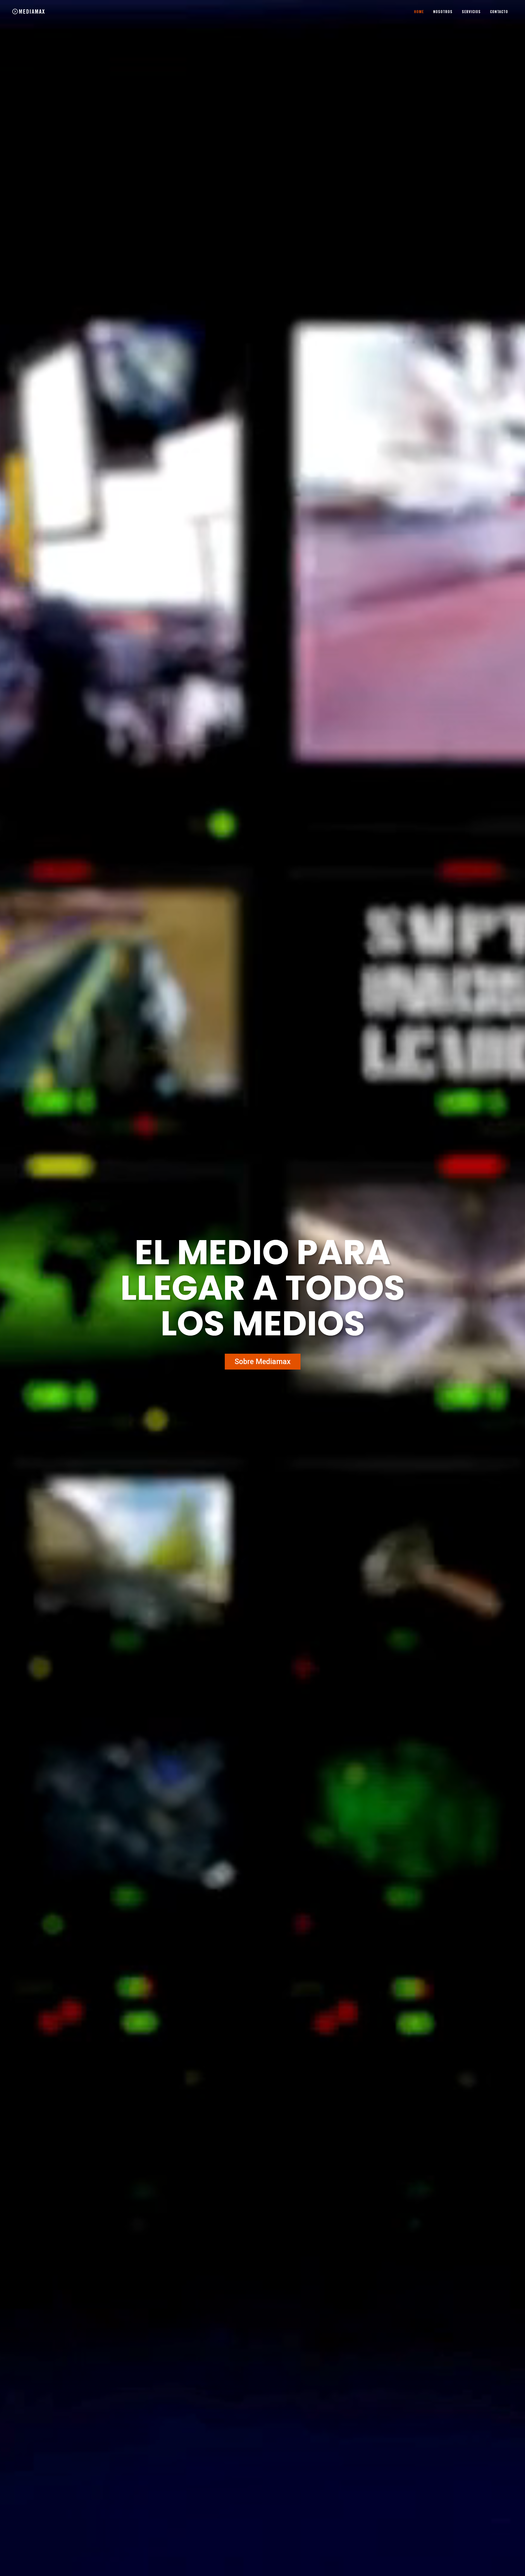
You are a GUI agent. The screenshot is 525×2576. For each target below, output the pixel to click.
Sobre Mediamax (263, 1362)
